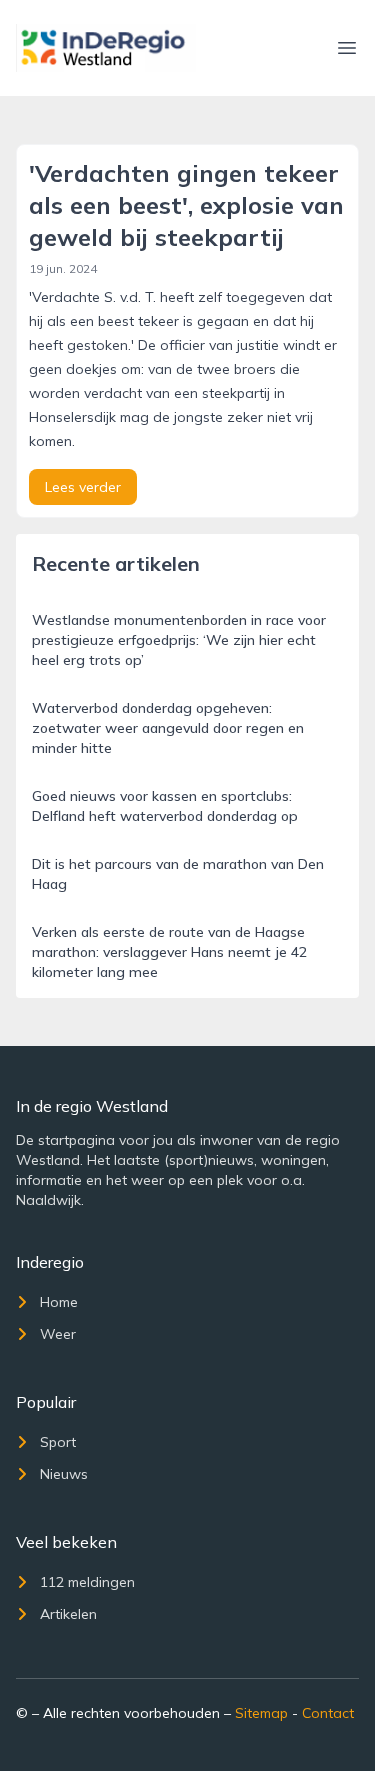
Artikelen (68, 1614)
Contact (328, 1713)
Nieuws (64, 1474)
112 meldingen (87, 1582)
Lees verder (83, 487)
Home (59, 1302)
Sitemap (261, 1713)
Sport (58, 1442)
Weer (58, 1334)
